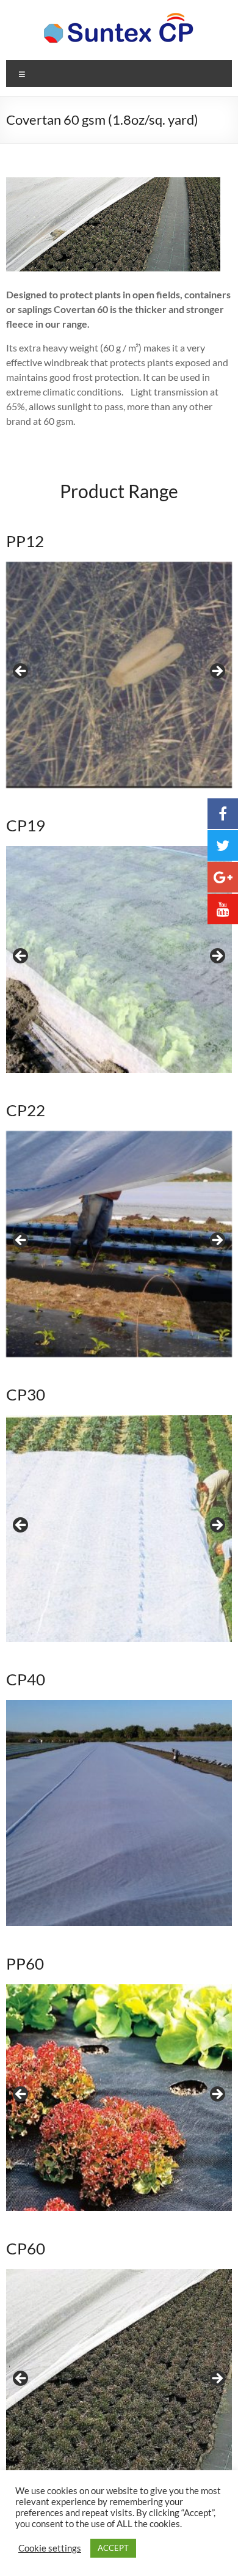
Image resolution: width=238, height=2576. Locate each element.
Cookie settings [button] (50, 2548)
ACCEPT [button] (113, 2548)
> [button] (217, 672)
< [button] (21, 672)
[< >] (119, 675)
